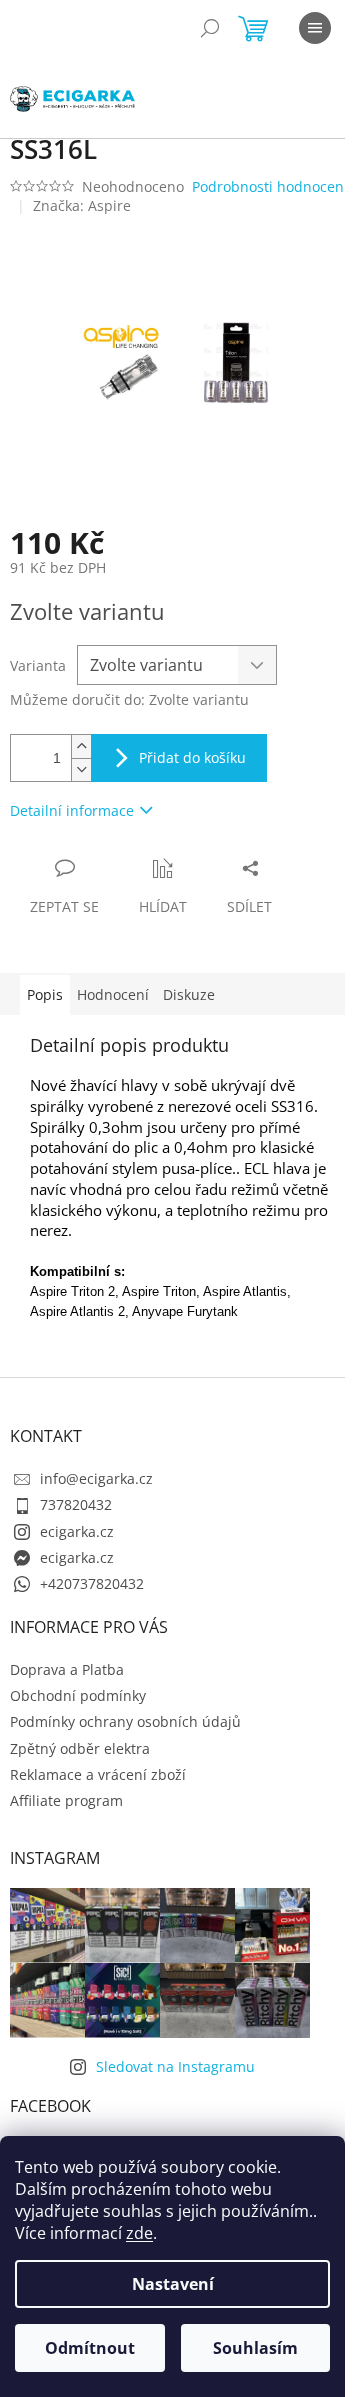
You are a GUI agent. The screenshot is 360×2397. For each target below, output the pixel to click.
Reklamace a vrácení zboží (98, 1774)
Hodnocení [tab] (113, 994)
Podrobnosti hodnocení (270, 186)
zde (139, 2233)
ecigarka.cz (77, 1531)
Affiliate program (66, 1800)
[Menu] (315, 28)
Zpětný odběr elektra (80, 1748)
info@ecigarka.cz (96, 1478)
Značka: (82, 205)
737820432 (76, 1504)
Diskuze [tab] (189, 994)
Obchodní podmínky (78, 1695)
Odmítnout (90, 2348)
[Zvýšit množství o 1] (81, 746)
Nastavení (173, 2284)
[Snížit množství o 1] (81, 769)
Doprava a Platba (67, 1669)
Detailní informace (72, 810)
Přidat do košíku (192, 757)
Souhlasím (255, 2348)
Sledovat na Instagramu (175, 2066)
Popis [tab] (45, 994)
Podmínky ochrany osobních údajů (125, 1721)
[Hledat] (210, 28)
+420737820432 (92, 1583)
